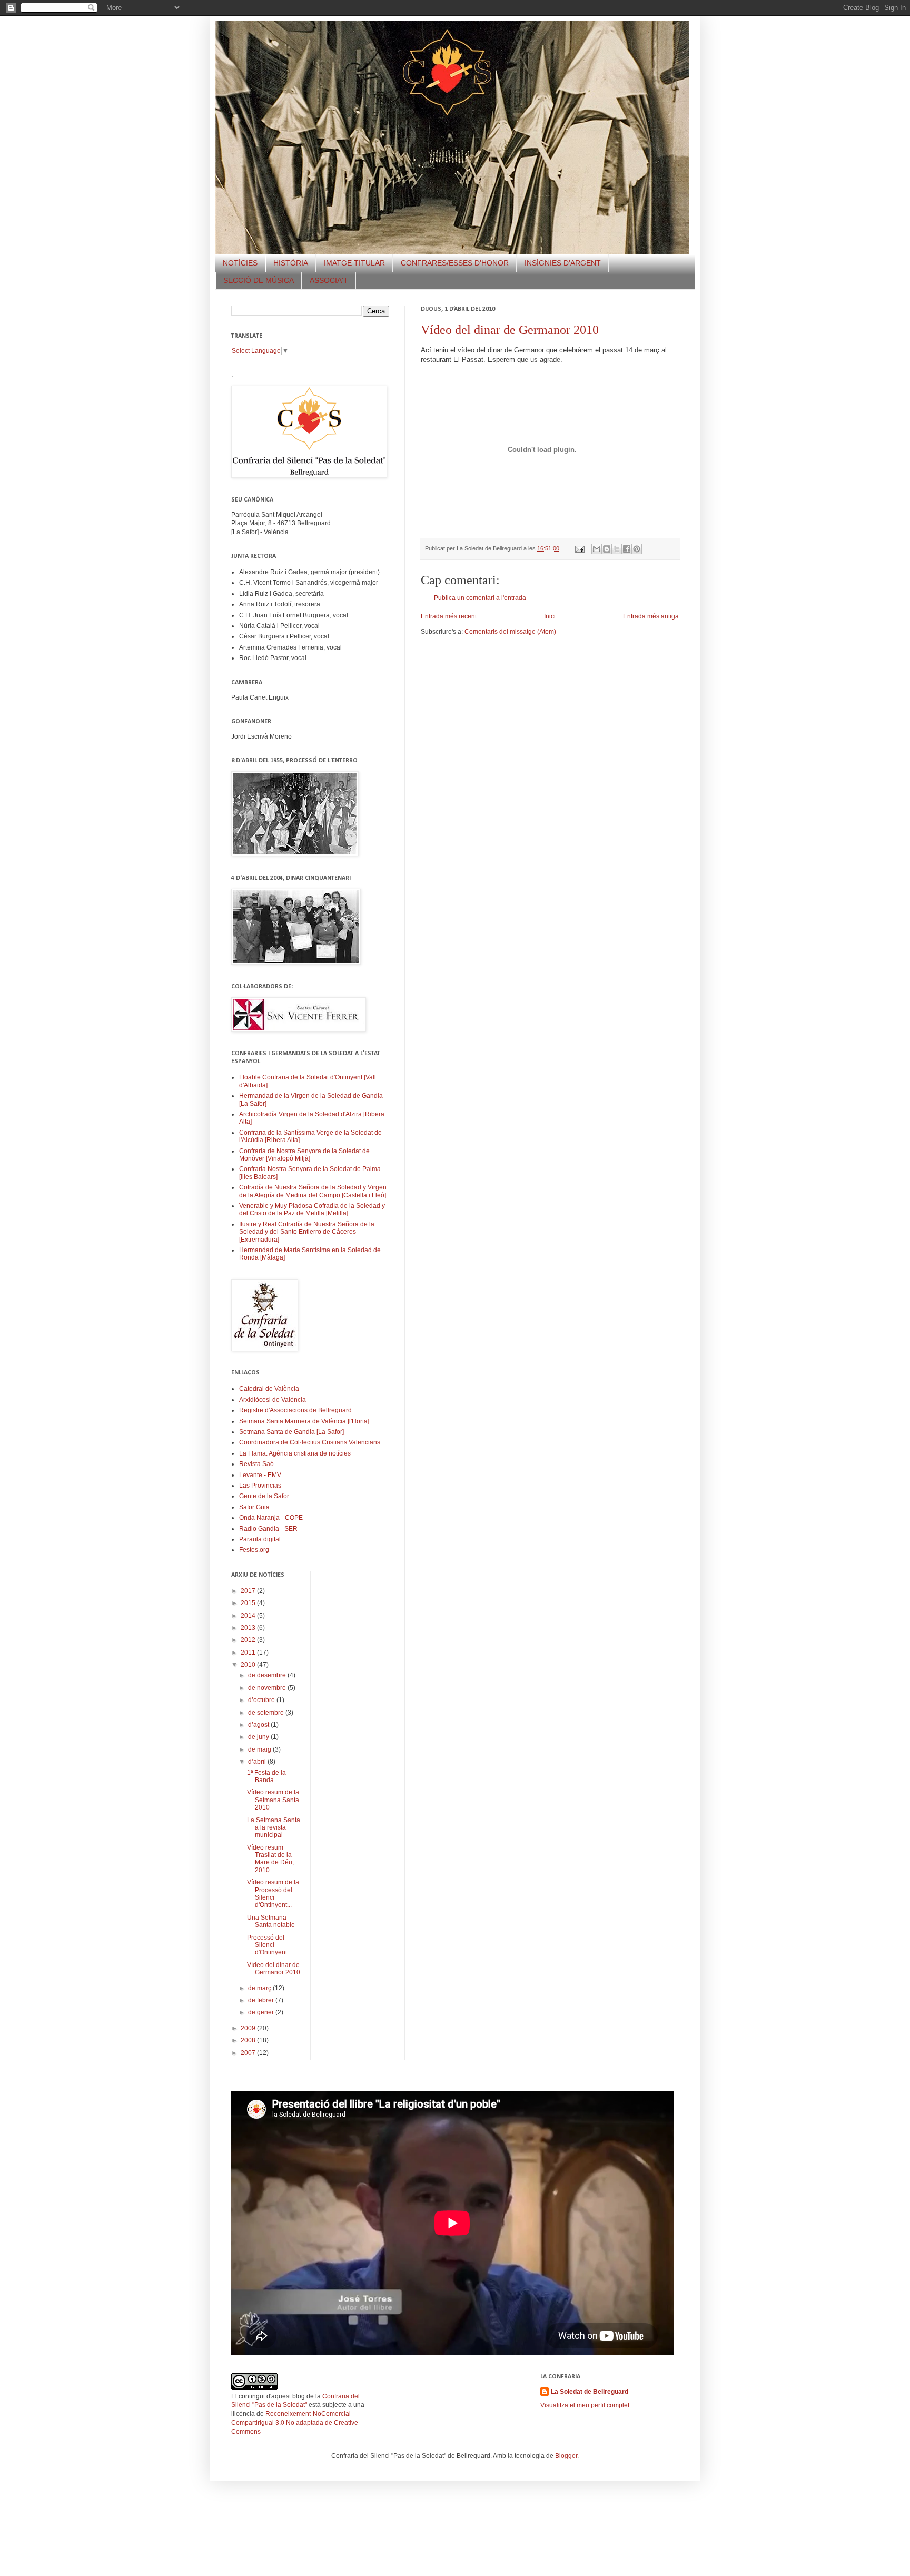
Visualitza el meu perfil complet (585, 2405)
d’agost (259, 1725)
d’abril (258, 1762)
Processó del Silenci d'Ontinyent (267, 1945)
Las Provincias (260, 1486)
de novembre (268, 1688)
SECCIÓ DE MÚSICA (259, 280)
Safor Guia (254, 1507)
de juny (259, 1737)
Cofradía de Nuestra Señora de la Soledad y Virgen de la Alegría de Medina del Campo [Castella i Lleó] (313, 1191)
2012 (249, 1640)
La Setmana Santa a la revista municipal (274, 1828)
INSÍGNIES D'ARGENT (563, 263)
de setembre (267, 1713)
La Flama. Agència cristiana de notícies (295, 1453)
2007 (249, 2053)
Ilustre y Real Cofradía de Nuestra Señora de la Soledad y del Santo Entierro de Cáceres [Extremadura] (307, 1232)
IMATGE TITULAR (354, 263)
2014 (249, 1616)
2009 (249, 2028)
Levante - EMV (260, 1475)
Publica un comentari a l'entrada (480, 598)
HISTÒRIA (291, 263)
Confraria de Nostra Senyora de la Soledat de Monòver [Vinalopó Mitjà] (304, 1155)
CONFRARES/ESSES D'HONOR (455, 263)
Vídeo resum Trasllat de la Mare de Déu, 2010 (270, 1859)
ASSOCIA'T (329, 280)
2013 (249, 1628)
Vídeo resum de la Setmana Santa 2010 (273, 1800)
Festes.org (254, 1550)
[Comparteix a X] (617, 549)
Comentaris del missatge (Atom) (510, 632)
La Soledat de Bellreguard (590, 2392)
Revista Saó (256, 1464)
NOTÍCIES (240, 263)
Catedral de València (269, 1389)
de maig (260, 1749)
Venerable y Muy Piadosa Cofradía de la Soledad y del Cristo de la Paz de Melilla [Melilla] (312, 1210)
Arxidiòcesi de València (273, 1400)
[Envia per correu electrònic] (597, 549)
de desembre (268, 1675)
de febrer (262, 2000)
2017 (249, 1591)
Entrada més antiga (651, 616)
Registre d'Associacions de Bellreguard (295, 1410)
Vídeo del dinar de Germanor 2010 (510, 330)
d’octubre (262, 1700)
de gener (262, 2012)
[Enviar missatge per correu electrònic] (579, 548)
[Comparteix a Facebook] (627, 549)
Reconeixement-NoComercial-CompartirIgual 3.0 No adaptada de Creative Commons (295, 2423)
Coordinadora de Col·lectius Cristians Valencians (310, 1442)
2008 (249, 2040)
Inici (550, 616)
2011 (249, 1653)
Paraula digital (260, 1539)
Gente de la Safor (264, 1496)
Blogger (566, 2456)
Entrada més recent (449, 616)
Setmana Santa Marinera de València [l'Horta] (304, 1421)
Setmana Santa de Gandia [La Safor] (291, 1432)
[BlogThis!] (607, 549)
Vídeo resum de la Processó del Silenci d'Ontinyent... (273, 1894)
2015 (249, 1603)
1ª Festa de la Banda (266, 1776)
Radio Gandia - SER (268, 1529)
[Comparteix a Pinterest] (637, 549)
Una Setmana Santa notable (271, 1921)
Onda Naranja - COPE (271, 1518)
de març (260, 1988)
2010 (249, 1665)
